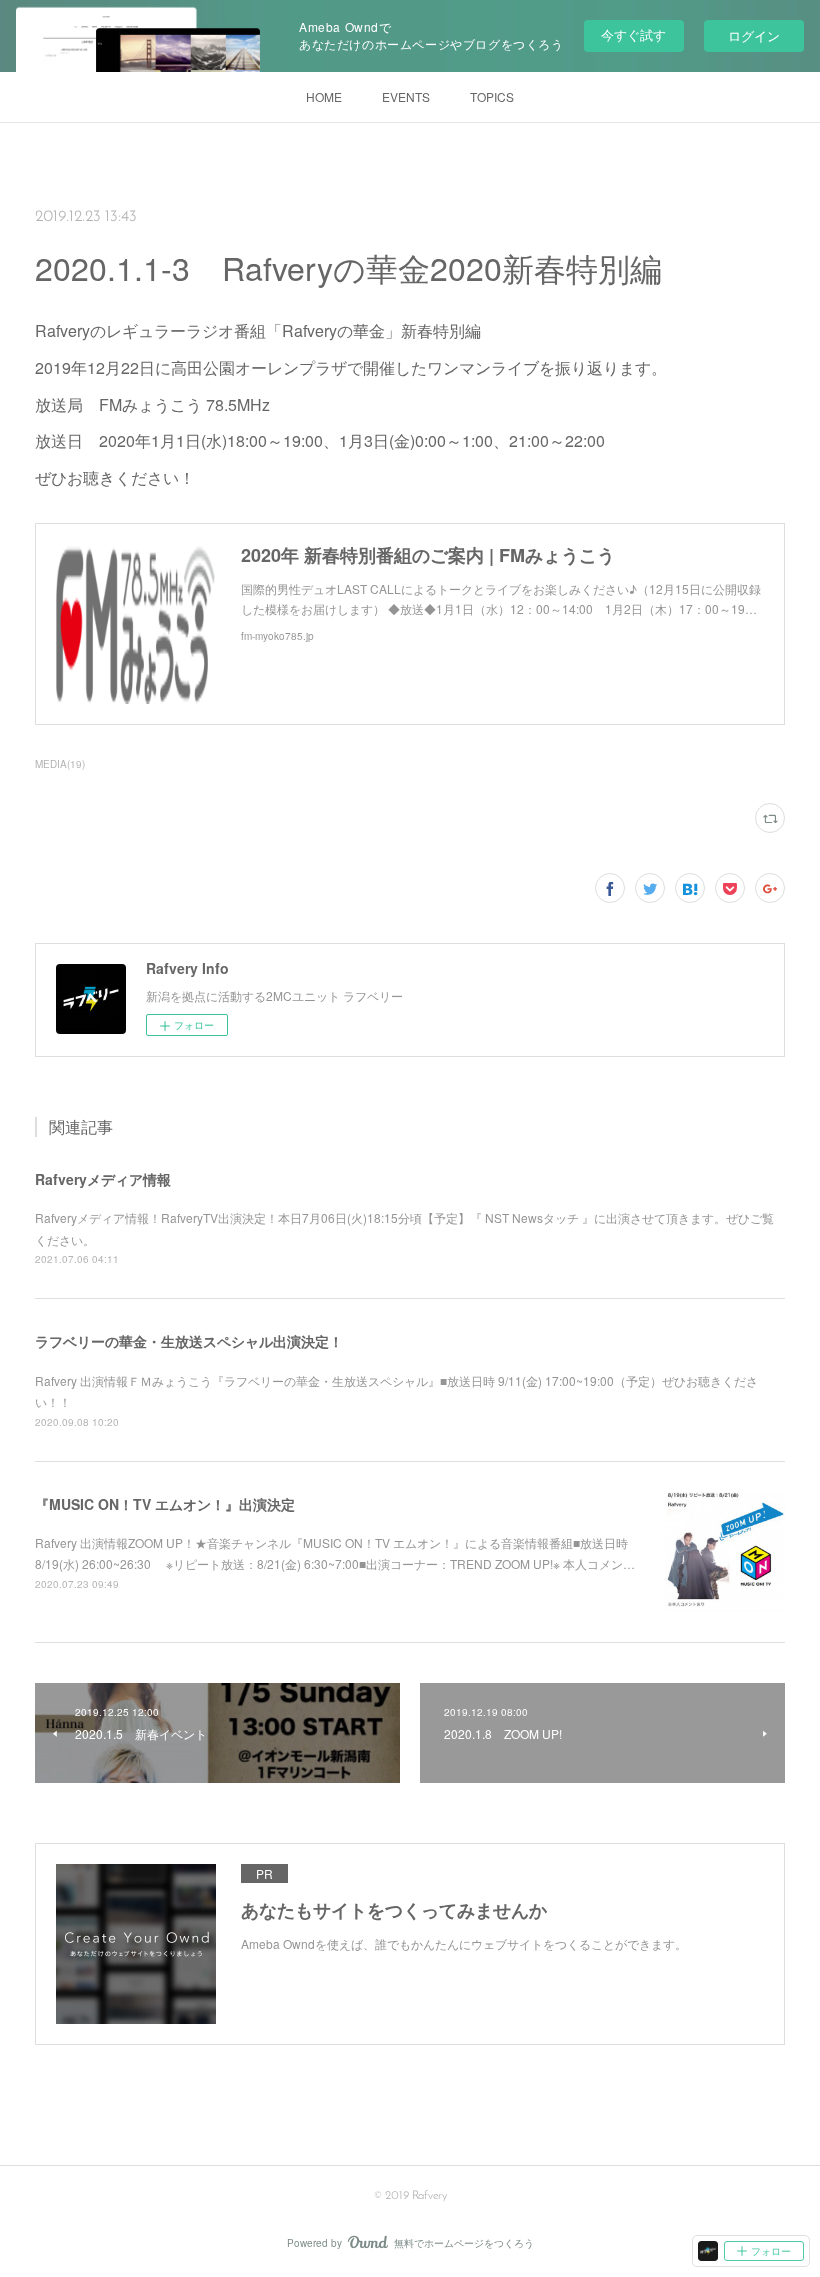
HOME (324, 96)
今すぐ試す (633, 34)
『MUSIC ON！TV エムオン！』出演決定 (165, 1504)
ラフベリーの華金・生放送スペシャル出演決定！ (189, 1341)
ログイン (754, 35)
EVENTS (406, 96)
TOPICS (492, 96)
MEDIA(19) (60, 764)
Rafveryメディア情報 (103, 1179)
